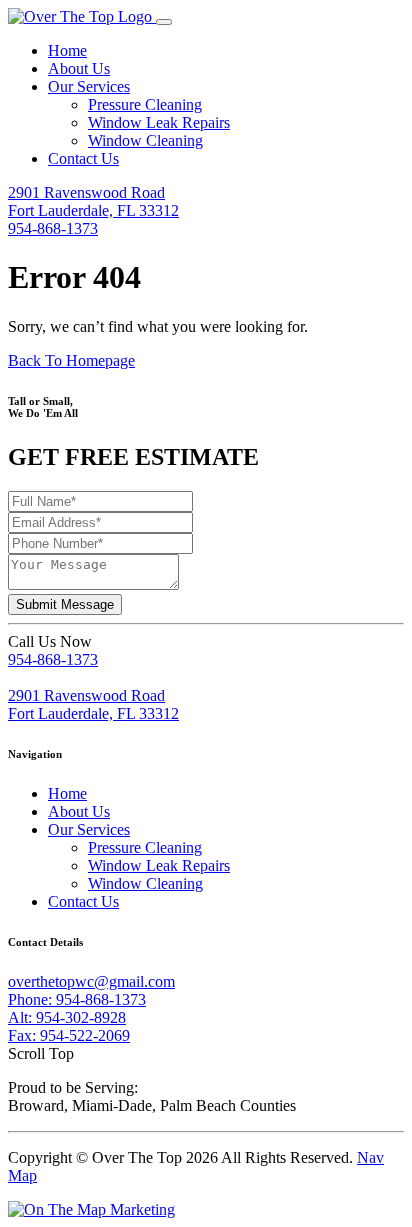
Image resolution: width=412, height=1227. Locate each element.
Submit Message (65, 604)
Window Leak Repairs (159, 122)
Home (67, 50)
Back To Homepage (71, 360)
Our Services (89, 86)
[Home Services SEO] (91, 1209)
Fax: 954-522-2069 (69, 1035)
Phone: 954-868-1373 (77, 999)
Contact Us (83, 158)
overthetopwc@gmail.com (91, 981)
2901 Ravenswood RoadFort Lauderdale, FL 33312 (93, 201)
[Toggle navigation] (164, 22)
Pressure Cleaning (145, 104)
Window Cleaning (145, 140)
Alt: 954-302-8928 (67, 1017)
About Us (79, 68)
